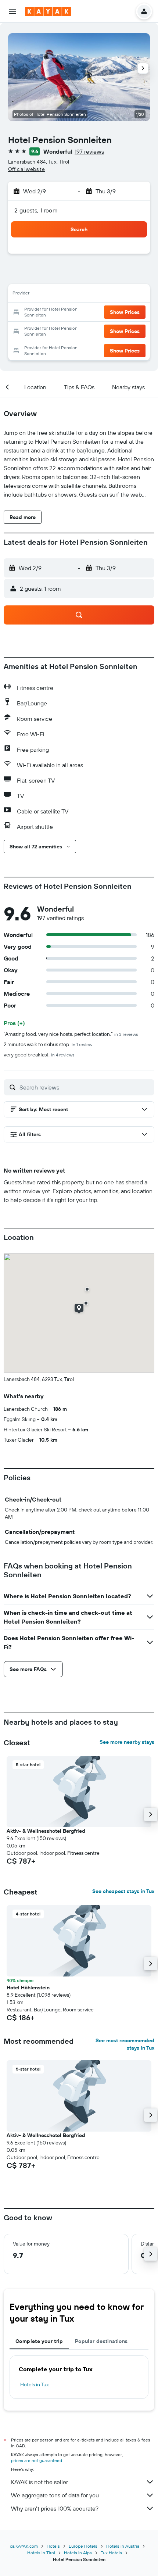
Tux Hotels (111, 2553)
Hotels (53, 2546)
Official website (26, 169)
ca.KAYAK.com (24, 2546)
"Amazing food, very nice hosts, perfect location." (71, 1034)
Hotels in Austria (123, 2546)
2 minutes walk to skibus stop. (48, 1044)
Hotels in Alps (78, 2553)
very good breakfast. (39, 1055)
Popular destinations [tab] (101, 2341)
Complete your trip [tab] (39, 2341)
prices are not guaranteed (37, 2460)
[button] (12, 11)
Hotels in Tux (35, 2384)
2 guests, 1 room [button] (36, 210)
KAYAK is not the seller (39, 2482)
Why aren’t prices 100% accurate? (55, 2508)
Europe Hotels (83, 2546)
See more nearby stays (127, 1742)
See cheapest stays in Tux (123, 1891)
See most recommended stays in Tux (125, 2044)
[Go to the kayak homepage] (48, 11)
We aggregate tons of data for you (55, 2495)
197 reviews (89, 151)
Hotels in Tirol (41, 2553)
